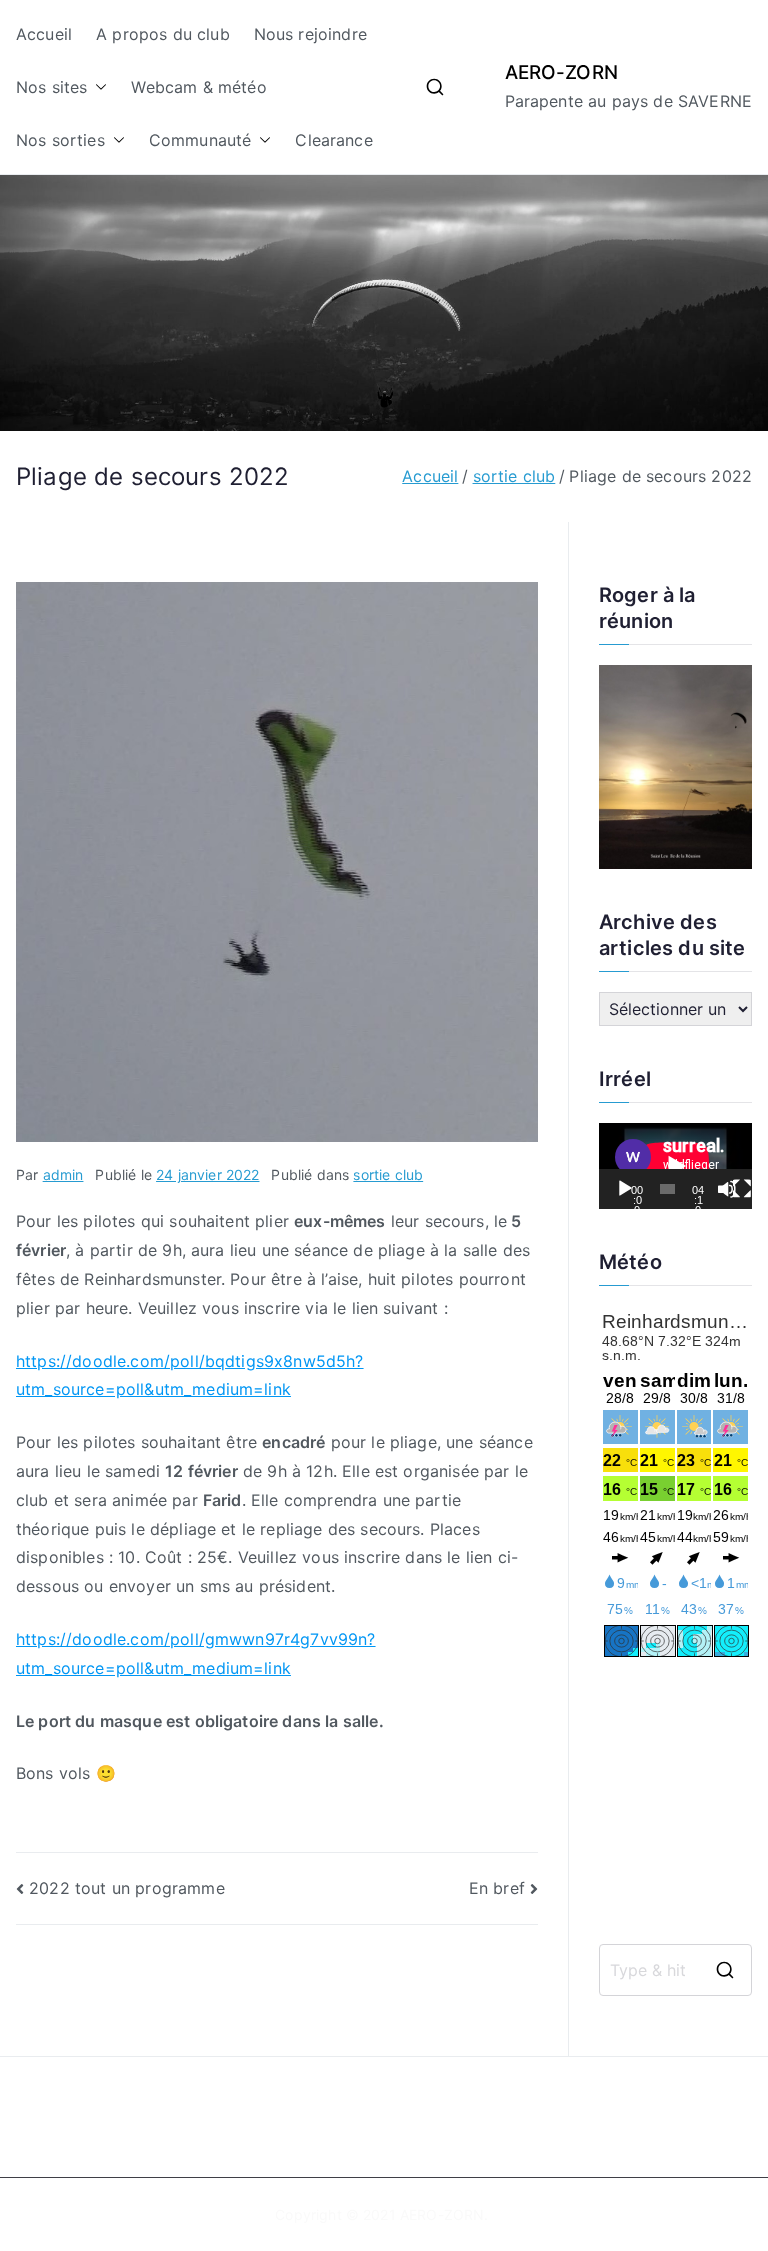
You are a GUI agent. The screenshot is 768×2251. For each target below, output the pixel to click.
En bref (497, 1888)
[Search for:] (675, 1970)
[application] (675, 1166)
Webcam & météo (198, 87)
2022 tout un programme (127, 1888)
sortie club (388, 1174)
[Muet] (727, 1189)
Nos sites (51, 87)
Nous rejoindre (310, 34)
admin (63, 1174)
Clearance (333, 140)
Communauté (200, 140)
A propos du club (163, 34)
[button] (97, 87)
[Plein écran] (742, 1189)
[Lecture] (625, 1189)
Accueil (44, 34)
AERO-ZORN (561, 72)
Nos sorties (60, 140)
